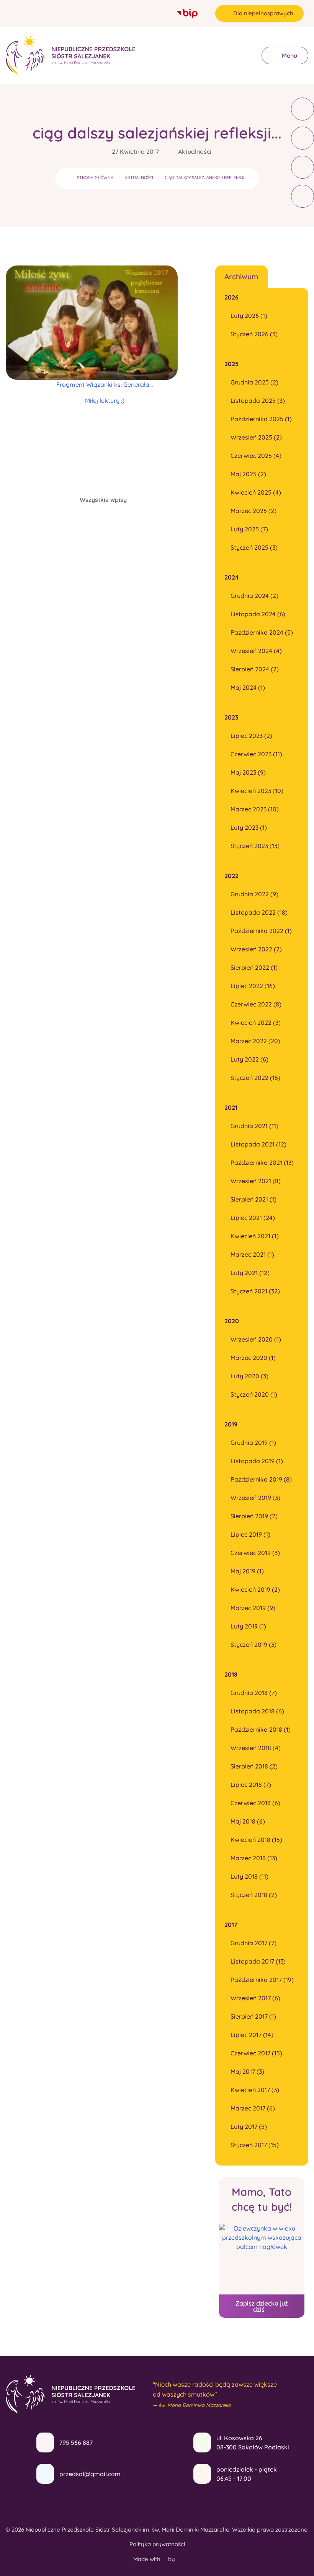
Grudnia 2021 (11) (254, 1126)
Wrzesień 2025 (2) (256, 437)
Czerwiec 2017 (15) (256, 2053)
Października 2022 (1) (261, 931)
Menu (289, 55)
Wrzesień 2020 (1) (256, 1339)
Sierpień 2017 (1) (253, 2016)
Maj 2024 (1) (248, 687)
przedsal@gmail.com (90, 2474)
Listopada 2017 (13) (258, 1961)
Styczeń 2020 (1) (254, 1394)
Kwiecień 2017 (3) (255, 2090)
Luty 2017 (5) (249, 2127)
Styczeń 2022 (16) (255, 1078)
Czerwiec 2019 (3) (255, 1553)
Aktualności (195, 151)
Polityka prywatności (157, 2544)
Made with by (155, 2559)
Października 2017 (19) (262, 1980)
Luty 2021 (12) (250, 1273)
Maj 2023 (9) (248, 772)
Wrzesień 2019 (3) (255, 1498)
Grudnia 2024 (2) (254, 596)
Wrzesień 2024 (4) (256, 651)
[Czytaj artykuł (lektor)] (303, 109)
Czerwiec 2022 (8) (256, 1004)
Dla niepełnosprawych (263, 13)
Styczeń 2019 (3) (253, 1645)
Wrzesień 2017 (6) (255, 1998)
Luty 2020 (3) (249, 1376)
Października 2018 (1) (261, 1729)
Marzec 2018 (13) (254, 1858)
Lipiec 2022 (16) (253, 986)
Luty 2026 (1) (249, 316)
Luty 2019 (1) (248, 1626)
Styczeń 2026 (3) (254, 334)
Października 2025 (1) (261, 419)
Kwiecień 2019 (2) (255, 1589)
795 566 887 (76, 2442)
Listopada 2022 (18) (259, 912)
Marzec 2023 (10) (255, 809)
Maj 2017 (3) (247, 2071)
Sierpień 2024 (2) (255, 669)
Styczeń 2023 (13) (255, 846)
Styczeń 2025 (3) (254, 547)
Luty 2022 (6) (249, 1059)
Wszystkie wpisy (103, 500)
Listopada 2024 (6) (258, 614)
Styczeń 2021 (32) (255, 1291)
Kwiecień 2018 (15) (256, 1840)
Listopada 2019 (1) (257, 1461)
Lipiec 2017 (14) (252, 2035)
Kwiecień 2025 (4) (256, 492)
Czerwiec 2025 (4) (256, 456)
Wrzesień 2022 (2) (256, 949)
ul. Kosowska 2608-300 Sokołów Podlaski (253, 2442)
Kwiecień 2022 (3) (256, 1023)
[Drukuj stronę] (303, 138)
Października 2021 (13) (262, 1163)
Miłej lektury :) (105, 401)
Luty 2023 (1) (249, 827)
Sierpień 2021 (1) (253, 1199)
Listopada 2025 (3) (258, 401)
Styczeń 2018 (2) (254, 1895)
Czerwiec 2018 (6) (255, 1803)
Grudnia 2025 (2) (254, 382)
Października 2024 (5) (262, 632)
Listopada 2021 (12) (258, 1144)
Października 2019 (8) (261, 1479)
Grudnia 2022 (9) (254, 894)
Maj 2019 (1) (247, 1571)
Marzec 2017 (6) (253, 2108)
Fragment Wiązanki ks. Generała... (105, 384)
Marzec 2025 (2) (253, 511)
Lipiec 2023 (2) (251, 736)
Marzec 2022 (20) (255, 1041)
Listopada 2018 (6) (257, 1711)
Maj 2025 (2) (248, 474)
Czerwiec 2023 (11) (256, 754)
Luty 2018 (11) (249, 1876)
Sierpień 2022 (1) (254, 967)
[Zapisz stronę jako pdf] (303, 167)
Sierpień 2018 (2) (254, 1766)
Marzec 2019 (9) (253, 1608)
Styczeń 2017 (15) (255, 2145)
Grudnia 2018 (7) (254, 1693)
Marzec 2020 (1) (253, 1358)
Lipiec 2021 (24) (253, 1218)
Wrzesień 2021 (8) (256, 1181)
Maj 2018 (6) (248, 1821)
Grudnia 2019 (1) (253, 1443)
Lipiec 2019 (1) (250, 1534)
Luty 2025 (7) (249, 529)
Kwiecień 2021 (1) (255, 1236)
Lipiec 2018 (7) (251, 1785)
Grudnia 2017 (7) (253, 1943)
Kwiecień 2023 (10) (257, 791)
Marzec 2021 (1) (252, 1254)
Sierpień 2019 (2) (254, 1516)
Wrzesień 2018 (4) (256, 1748)
